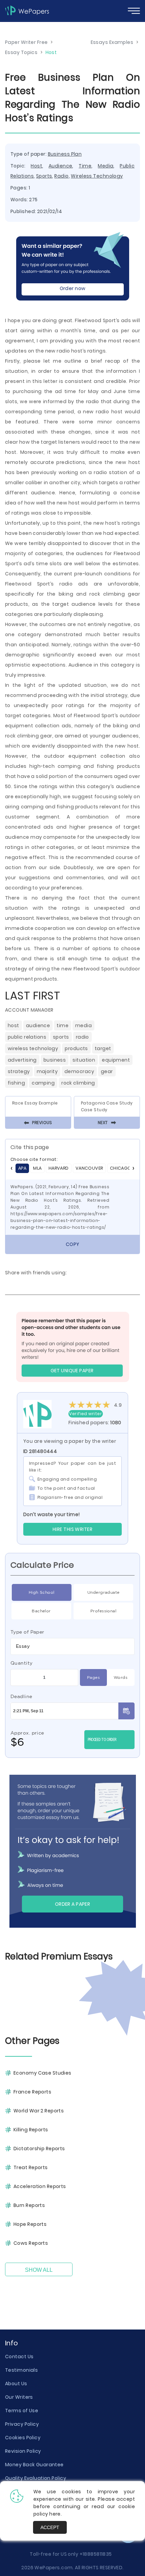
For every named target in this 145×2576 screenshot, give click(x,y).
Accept (50, 2527)
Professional (103, 1611)
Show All (39, 2270)
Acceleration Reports (40, 2186)
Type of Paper (27, 1632)
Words (121, 1677)
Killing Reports (31, 2130)
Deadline (21, 1696)
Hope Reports (30, 2224)
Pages (93, 1677)
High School (42, 1592)
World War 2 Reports (39, 2111)
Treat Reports (31, 2167)
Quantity (22, 1663)
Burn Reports (29, 2205)
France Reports (32, 2092)
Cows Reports (31, 2243)
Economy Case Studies (42, 2073)
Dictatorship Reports (39, 2149)
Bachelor (41, 1611)
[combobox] (72, 1646)
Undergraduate (104, 1592)
